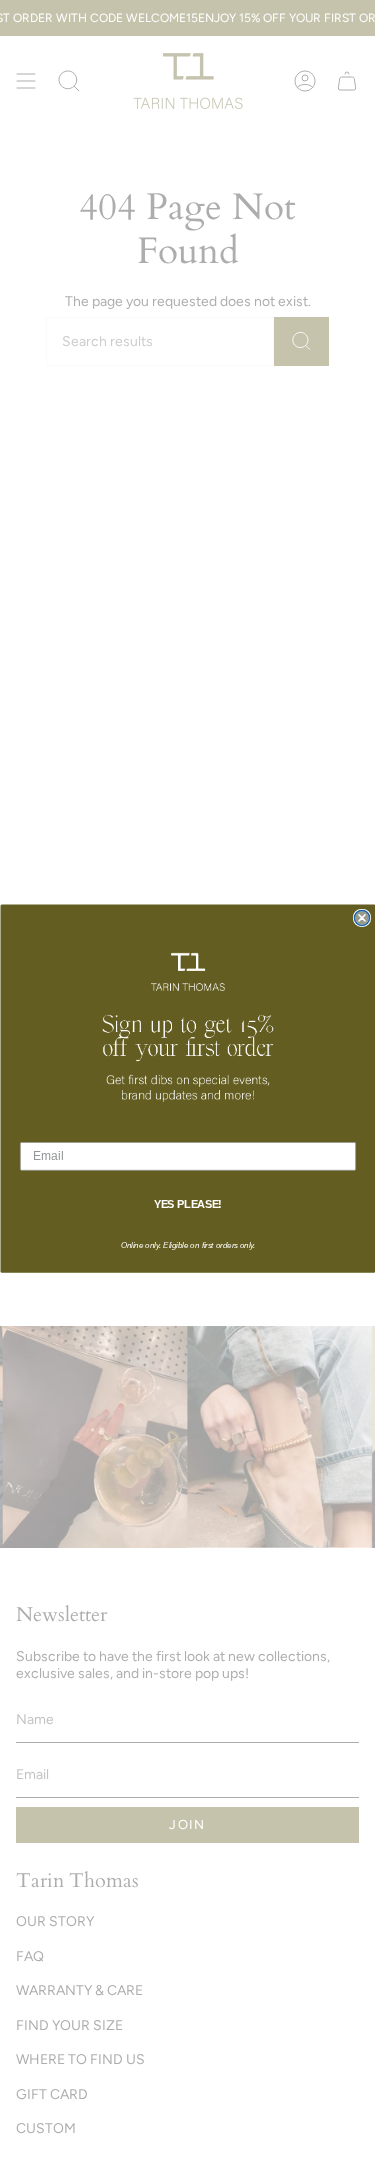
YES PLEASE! (187, 1205)
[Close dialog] (361, 918)
